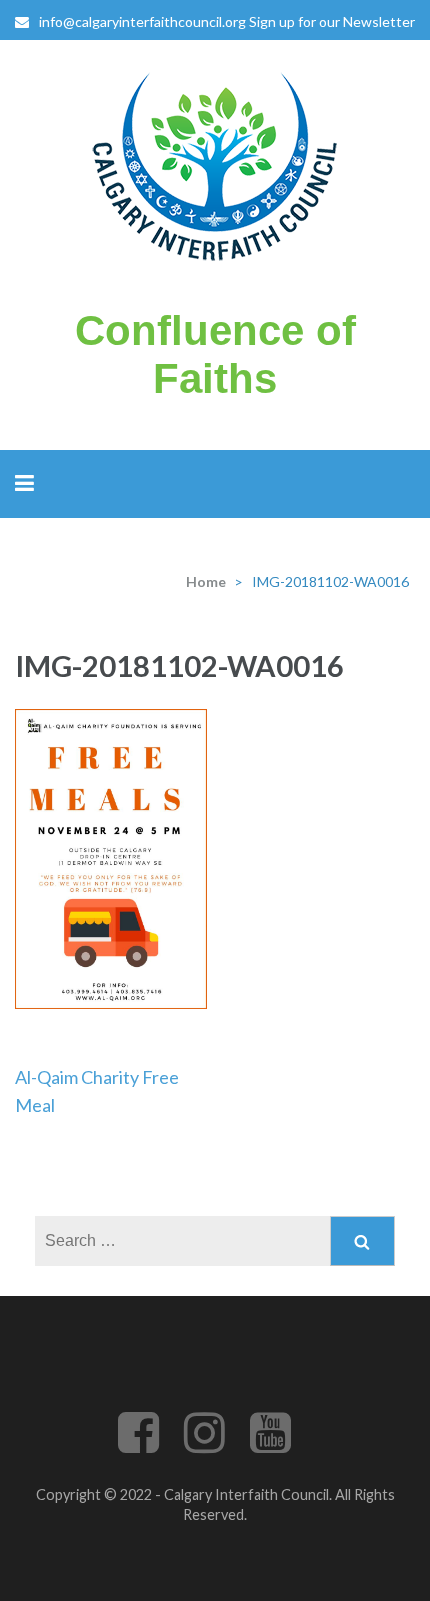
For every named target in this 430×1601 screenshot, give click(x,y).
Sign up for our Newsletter (332, 21)
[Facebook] (138, 1444)
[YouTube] (270, 1444)
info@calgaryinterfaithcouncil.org (142, 21)
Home (206, 581)
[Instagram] (204, 1444)
